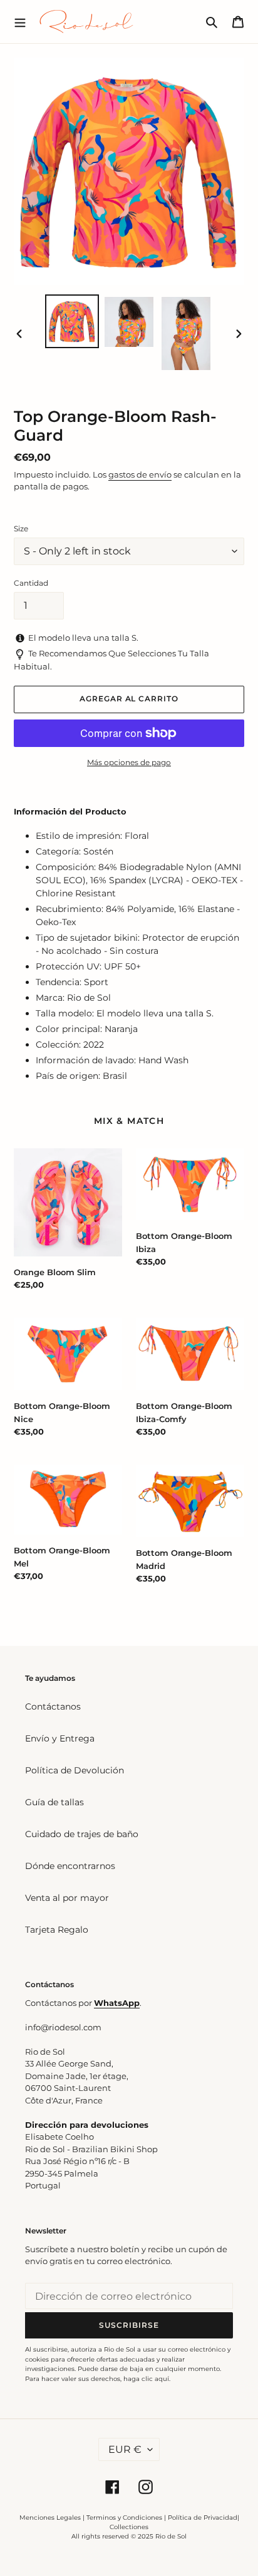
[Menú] (20, 21)
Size (21, 529)
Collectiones (129, 2527)
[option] (72, 321)
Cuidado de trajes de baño (82, 1834)
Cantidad (31, 583)
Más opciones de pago (129, 762)
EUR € (125, 2449)
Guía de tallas (54, 1802)
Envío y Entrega (60, 1738)
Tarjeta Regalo (57, 1930)
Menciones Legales (50, 2518)
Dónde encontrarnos (70, 1866)
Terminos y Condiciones (124, 2518)
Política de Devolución (75, 1770)
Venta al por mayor (67, 1898)
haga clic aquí (146, 2379)
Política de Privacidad (203, 2518)
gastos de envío (140, 474)
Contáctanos (53, 1706)
